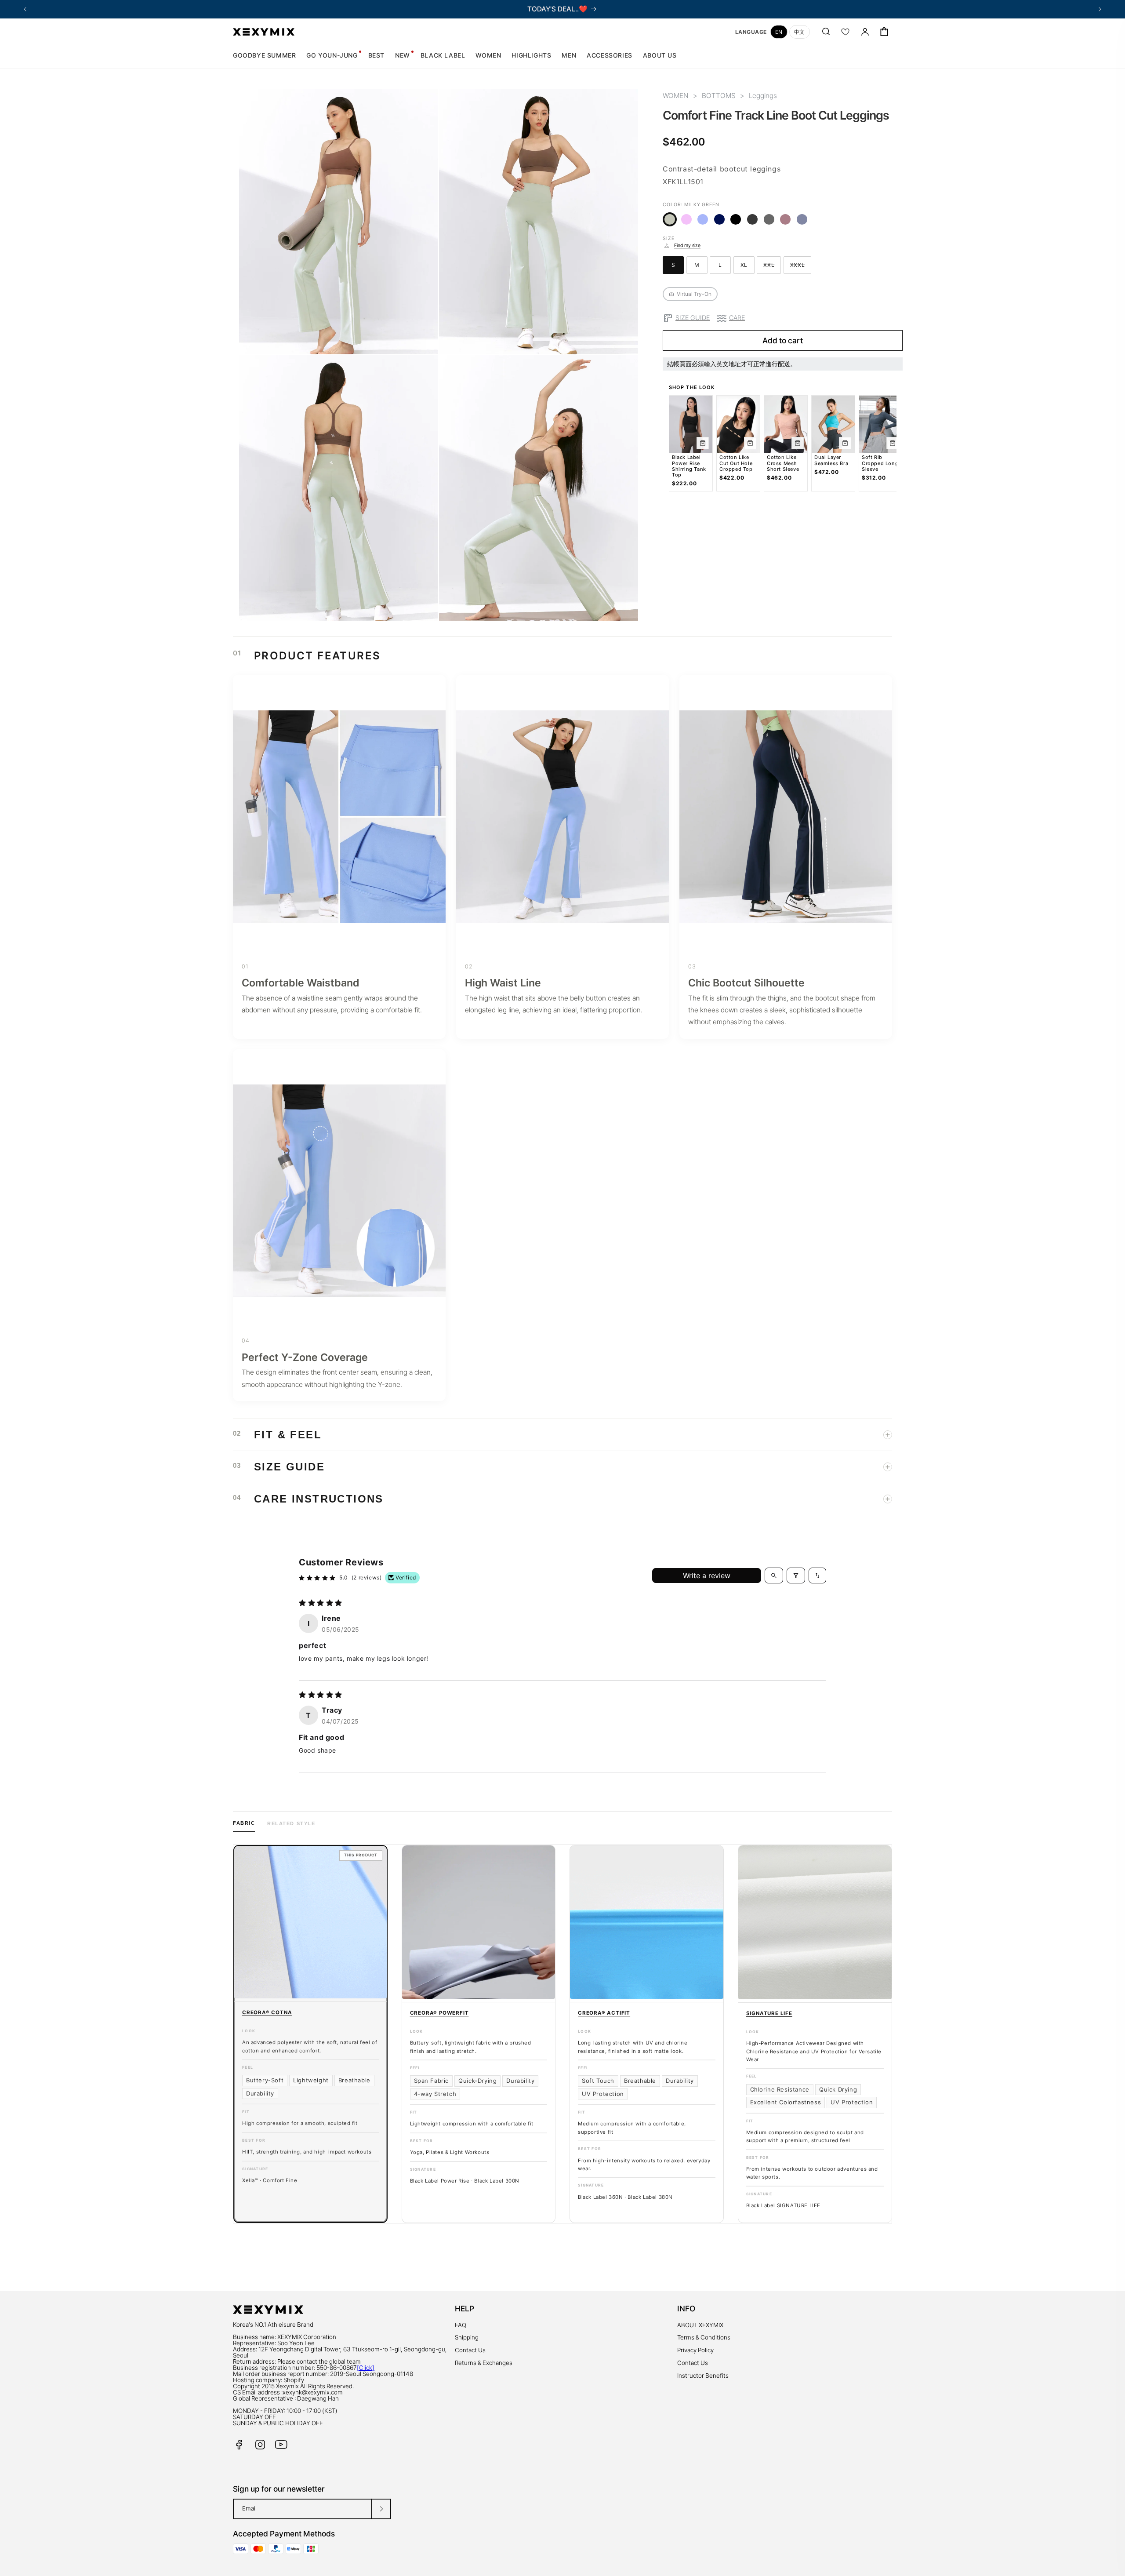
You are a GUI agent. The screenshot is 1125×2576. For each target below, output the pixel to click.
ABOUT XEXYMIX (700, 2325)
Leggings (763, 96)
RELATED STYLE (291, 1823)
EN (779, 32)
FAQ (461, 2325)
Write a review (707, 1575)
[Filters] (796, 1575)
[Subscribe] (381, 2509)
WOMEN (676, 96)
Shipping (467, 2337)
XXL (772, 266)
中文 (800, 32)
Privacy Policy (695, 2350)
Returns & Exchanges (484, 2363)
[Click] (366, 2368)
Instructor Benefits (703, 2376)
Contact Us (470, 2350)
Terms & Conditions (704, 2337)
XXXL (801, 266)
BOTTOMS (719, 96)
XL (748, 266)
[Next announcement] (1100, 9)
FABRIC (244, 1823)
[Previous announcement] (25, 9)
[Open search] (774, 1575)
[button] (488, 55)
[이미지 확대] (425, 341)
